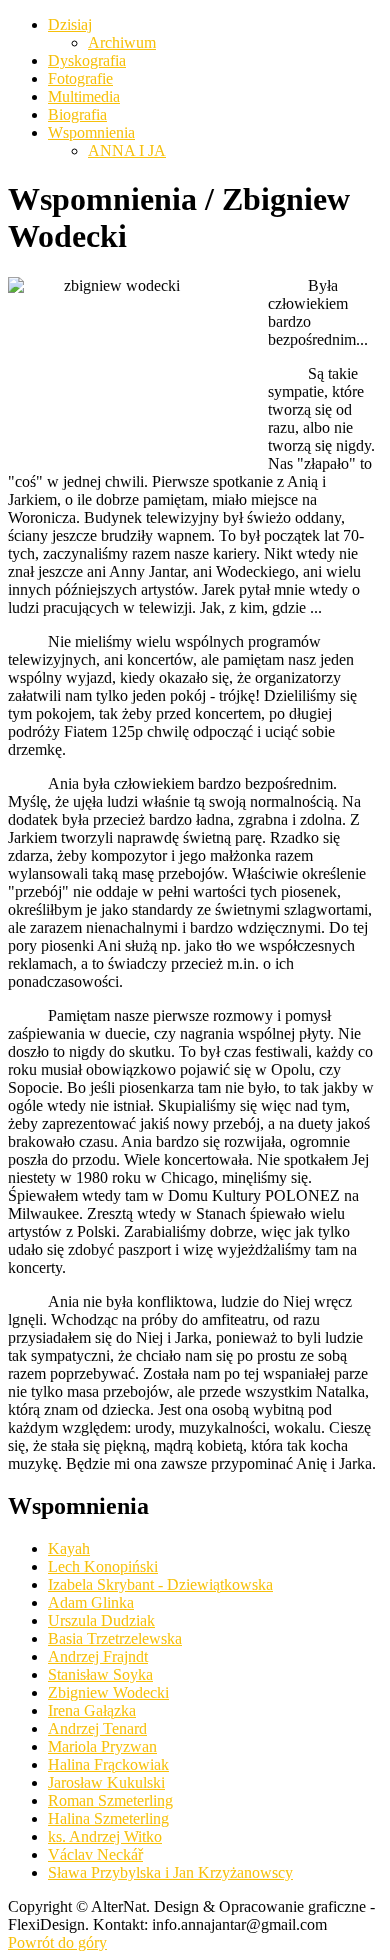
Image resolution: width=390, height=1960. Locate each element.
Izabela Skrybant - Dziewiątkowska (160, 1584)
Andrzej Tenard (97, 1728)
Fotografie (80, 78)
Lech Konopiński (103, 1566)
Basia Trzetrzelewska (115, 1638)
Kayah (69, 1548)
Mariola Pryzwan (102, 1746)
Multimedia (84, 96)
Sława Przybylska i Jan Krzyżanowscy (170, 1872)
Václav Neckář (95, 1854)
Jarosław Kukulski (106, 1782)
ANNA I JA (127, 150)
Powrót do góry (57, 1942)
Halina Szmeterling (108, 1818)
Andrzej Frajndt (98, 1656)
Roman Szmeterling (110, 1800)
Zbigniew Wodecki (108, 1692)
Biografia (77, 114)
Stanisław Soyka (100, 1674)
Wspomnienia (91, 132)
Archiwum (122, 42)
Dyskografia (87, 60)
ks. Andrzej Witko (105, 1836)
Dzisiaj (70, 24)
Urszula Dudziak (101, 1620)
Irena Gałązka (92, 1710)
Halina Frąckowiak (108, 1764)
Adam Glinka (91, 1602)
